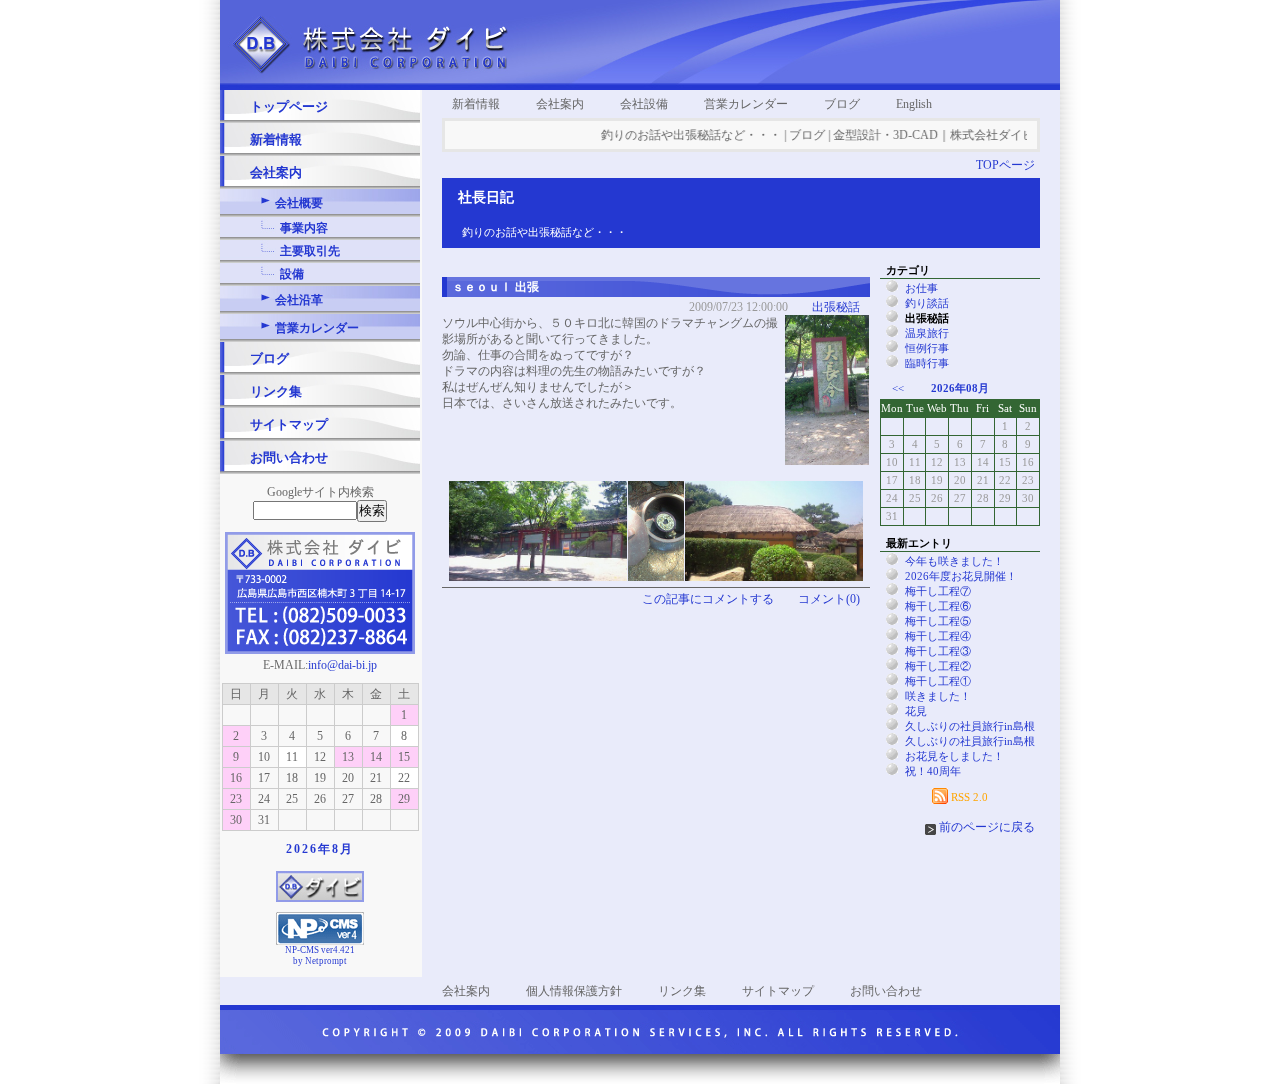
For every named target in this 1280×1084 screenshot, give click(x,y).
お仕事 (921, 288)
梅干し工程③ (938, 651)
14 (376, 757)
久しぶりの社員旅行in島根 (970, 726)
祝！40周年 (933, 771)
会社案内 (276, 172)
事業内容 (304, 228)
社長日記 (486, 197)
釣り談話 (927, 303)
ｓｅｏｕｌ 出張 (495, 287)
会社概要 (299, 203)
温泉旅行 (927, 333)
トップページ (289, 106)
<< (898, 388)
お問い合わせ (289, 457)
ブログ (269, 358)
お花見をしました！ (954, 756)
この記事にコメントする (708, 599)
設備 (292, 274)
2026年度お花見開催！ (961, 576)
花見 (916, 711)
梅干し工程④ (938, 636)
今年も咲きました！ (954, 561)
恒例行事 (927, 348)
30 (236, 820)
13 (348, 757)
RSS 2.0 (968, 797)
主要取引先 (310, 251)
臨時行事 (927, 363)
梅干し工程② (938, 666)
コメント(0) (829, 599)
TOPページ (1005, 165)
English (914, 104)
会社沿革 (299, 300)
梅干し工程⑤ (938, 621)
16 (236, 778)
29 (404, 799)
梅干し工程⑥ (938, 606)
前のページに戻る (987, 827)
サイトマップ (289, 424)
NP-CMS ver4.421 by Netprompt (320, 955)
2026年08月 (960, 388)
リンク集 (276, 391)
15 (404, 757)
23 (236, 799)
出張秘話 (836, 307)
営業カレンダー (317, 328)
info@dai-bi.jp (342, 665)
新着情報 (276, 139)
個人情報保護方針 (574, 991)
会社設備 (644, 104)
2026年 (309, 849)
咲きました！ (938, 696)
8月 (343, 849)
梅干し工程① (938, 681)
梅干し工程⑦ (938, 591)
